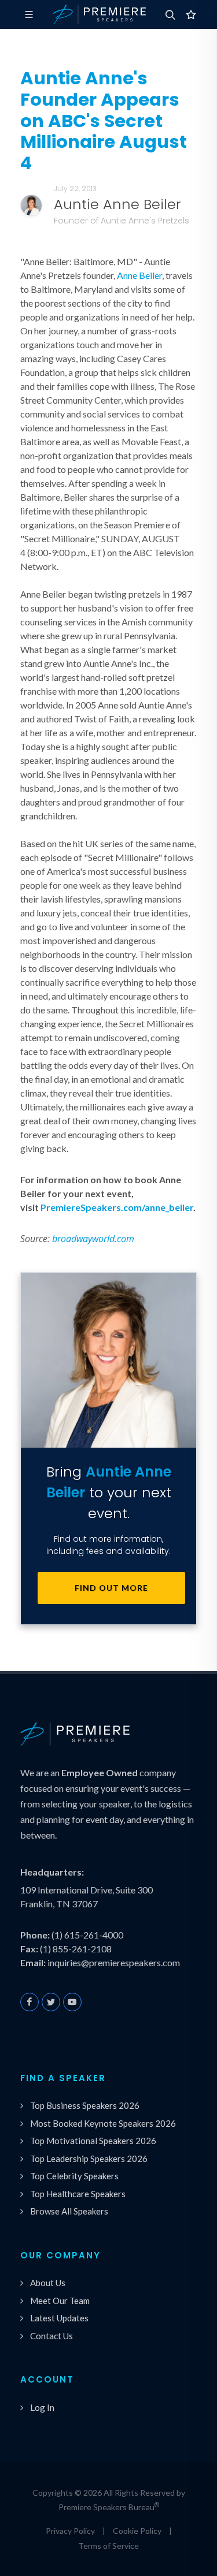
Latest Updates (59, 2318)
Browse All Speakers (69, 2211)
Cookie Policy (137, 2531)
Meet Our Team (60, 2301)
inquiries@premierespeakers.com (114, 1962)
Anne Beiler (139, 275)
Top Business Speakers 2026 (85, 2105)
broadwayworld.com (93, 1239)
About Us (48, 2283)
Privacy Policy (70, 2531)
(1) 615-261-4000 (87, 1935)
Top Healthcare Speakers (78, 2194)
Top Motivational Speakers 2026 (93, 2141)
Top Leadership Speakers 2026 (89, 2159)
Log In (42, 2407)
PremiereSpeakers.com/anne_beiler (117, 1207)
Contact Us (52, 2336)
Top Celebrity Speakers (74, 2176)
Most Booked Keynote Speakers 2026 (103, 2123)
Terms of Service (108, 2546)
